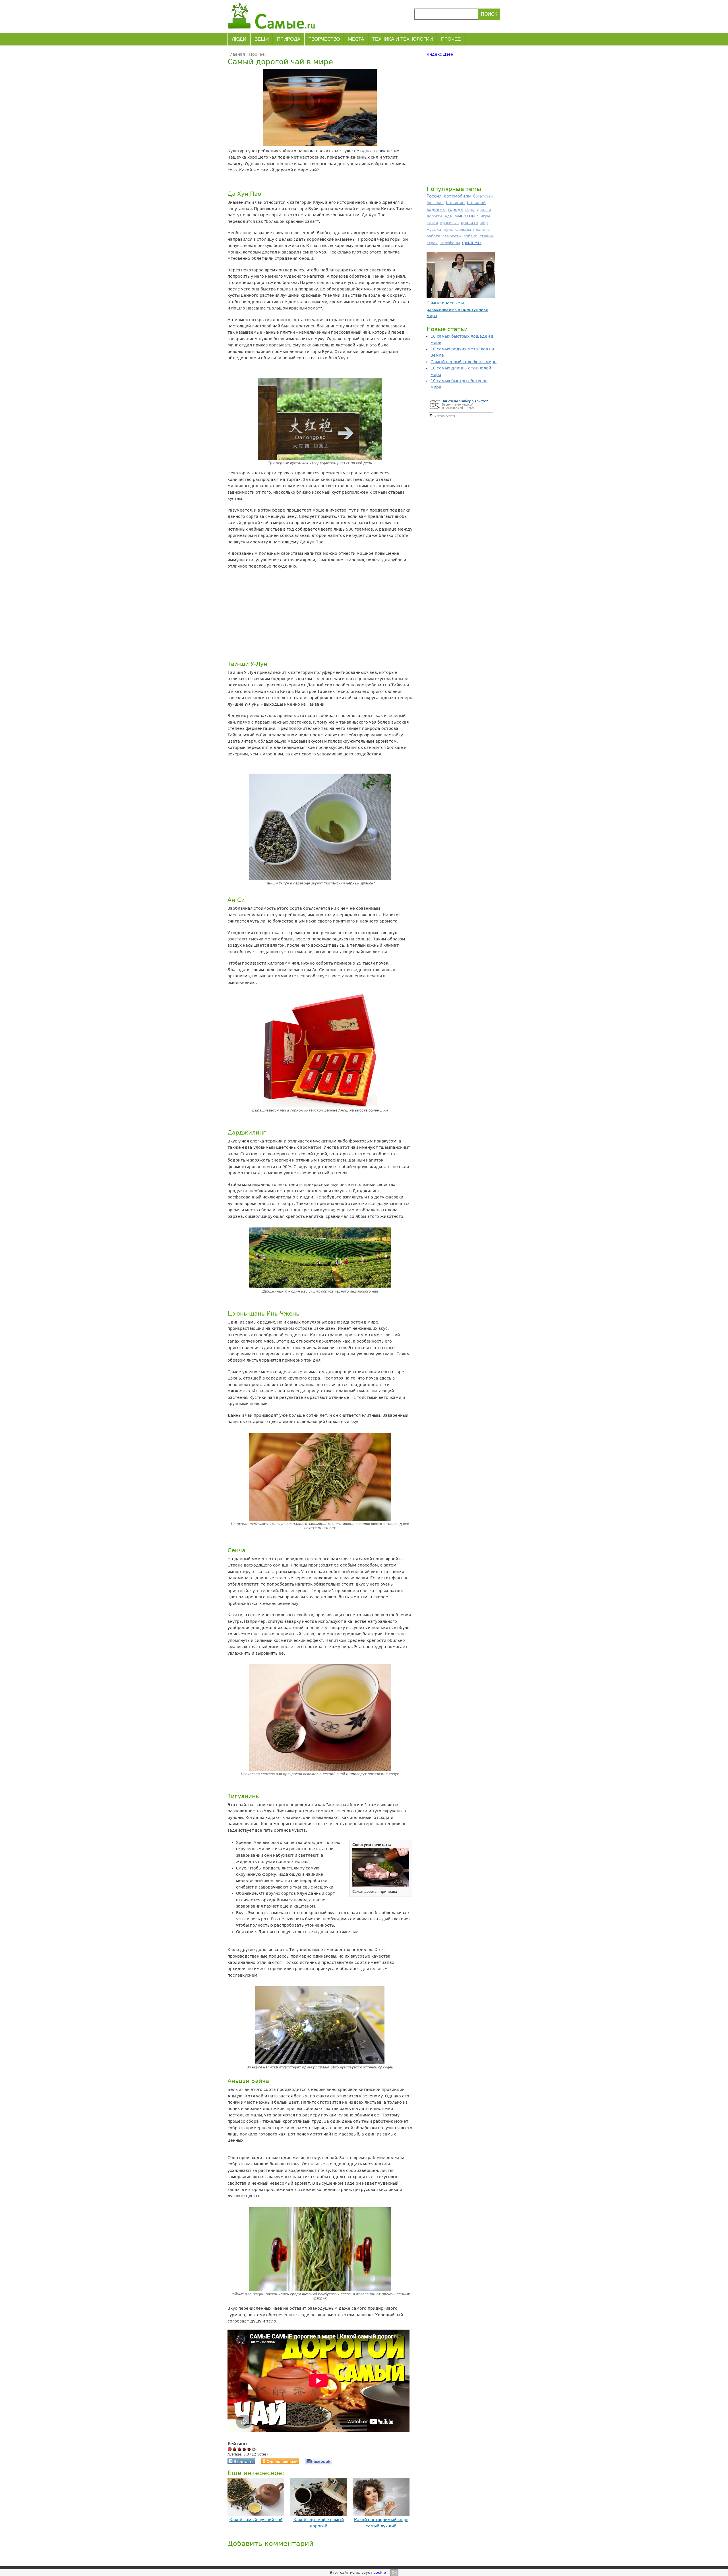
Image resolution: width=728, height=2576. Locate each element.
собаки (470, 236)
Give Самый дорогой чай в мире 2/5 (240, 2449)
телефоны (450, 243)
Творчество (324, 39)
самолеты (452, 236)
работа (433, 236)
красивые (449, 223)
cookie (380, 2572)
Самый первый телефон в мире (464, 362)
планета (481, 229)
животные (466, 216)
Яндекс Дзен (440, 54)
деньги (484, 210)
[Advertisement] (318, 614)
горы (470, 210)
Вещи (262, 39)
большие (455, 203)
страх (432, 243)
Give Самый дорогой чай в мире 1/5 (235, 2449)
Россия (434, 196)
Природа (289, 39)
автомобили (457, 196)
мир (484, 223)
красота (470, 223)
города (455, 209)
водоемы (436, 209)
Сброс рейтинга (230, 2449)
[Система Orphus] (461, 418)
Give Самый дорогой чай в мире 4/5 (249, 2449)
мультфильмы (457, 229)
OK (394, 2573)
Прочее (451, 39)
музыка (434, 229)
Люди (239, 39)
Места (356, 39)
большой (476, 203)
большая (435, 203)
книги (432, 223)
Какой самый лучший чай (256, 2520)
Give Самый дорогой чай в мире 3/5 (244, 2449)
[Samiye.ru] (274, 16)
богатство (483, 196)
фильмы (472, 243)
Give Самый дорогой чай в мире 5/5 (254, 2449)
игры (485, 216)
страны (487, 236)
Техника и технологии (403, 39)
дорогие (435, 216)
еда (448, 216)
